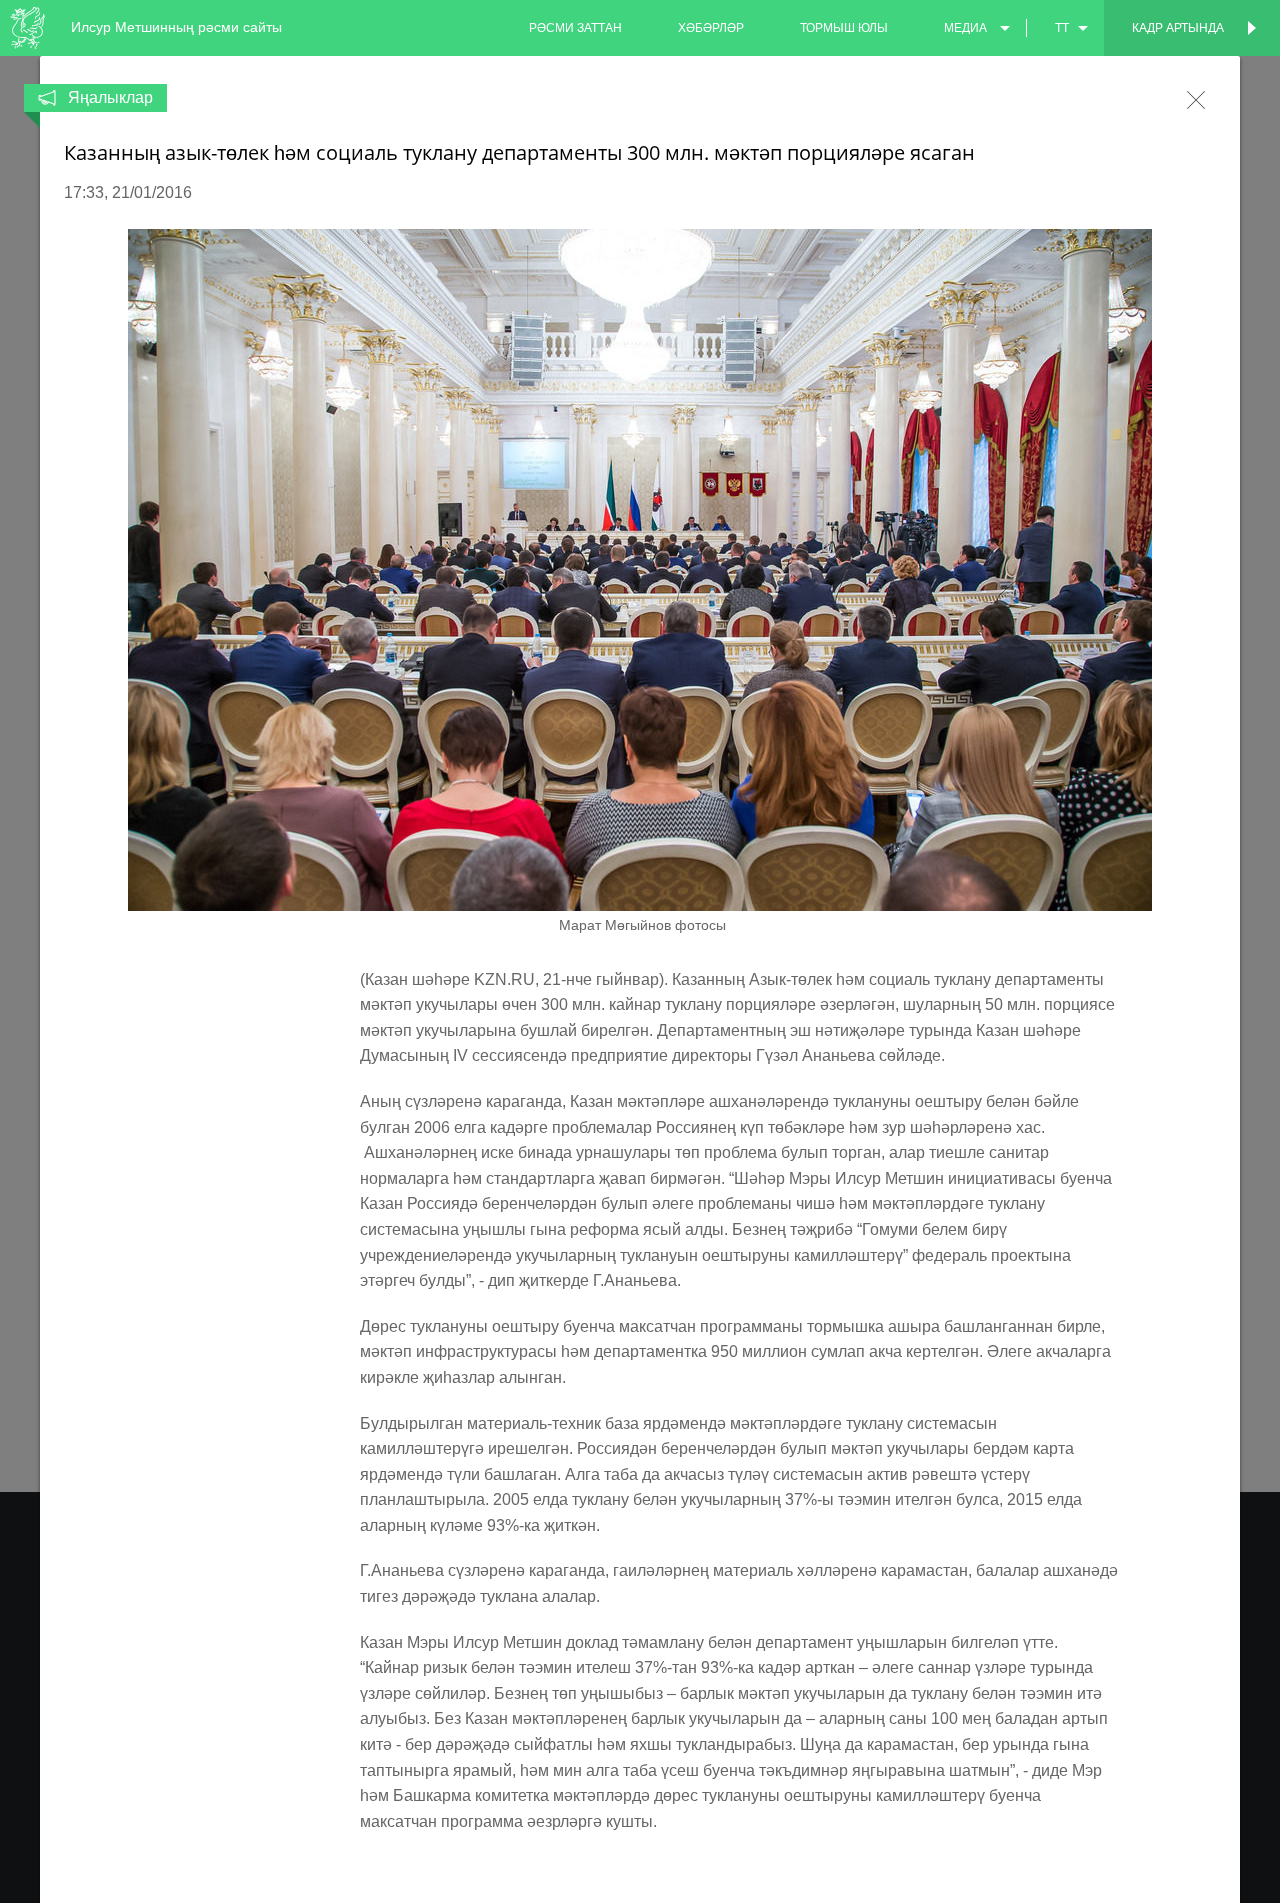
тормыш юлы (844, 28)
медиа (965, 28)
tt (1062, 28)
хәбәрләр (711, 28)
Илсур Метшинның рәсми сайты (176, 27)
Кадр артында (1178, 28)
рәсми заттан (575, 28)
